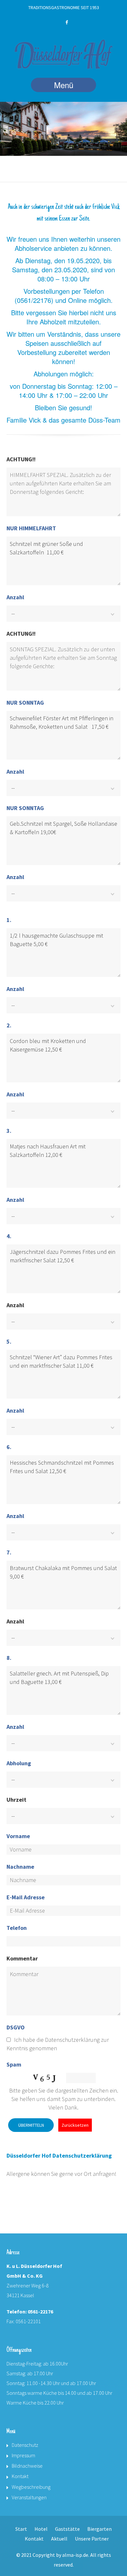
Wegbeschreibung (31, 2487)
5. (9, 1342)
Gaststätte (67, 2529)
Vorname (18, 1836)
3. (9, 1131)
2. (9, 1025)
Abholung (19, 1763)
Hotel (41, 2529)
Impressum (23, 2455)
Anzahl (15, 597)
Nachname (20, 1867)
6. (9, 1447)
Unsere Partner (92, 2539)
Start (21, 2529)
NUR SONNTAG (25, 703)
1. (9, 920)
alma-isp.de (75, 2555)
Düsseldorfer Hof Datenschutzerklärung (59, 2156)
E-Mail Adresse (26, 1897)
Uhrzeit (16, 1800)
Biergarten (99, 2529)
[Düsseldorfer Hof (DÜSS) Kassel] (63, 55)
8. (9, 1658)
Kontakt (20, 2476)
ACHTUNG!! (21, 459)
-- (13, 613)
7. (9, 1552)
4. (9, 1236)
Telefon (17, 1928)
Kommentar (22, 1958)
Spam (14, 2064)
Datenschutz (25, 2445)
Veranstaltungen (29, 2497)
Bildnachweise (27, 2466)
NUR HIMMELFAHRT (31, 528)
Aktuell (59, 2539)
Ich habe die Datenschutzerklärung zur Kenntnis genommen (58, 2044)
